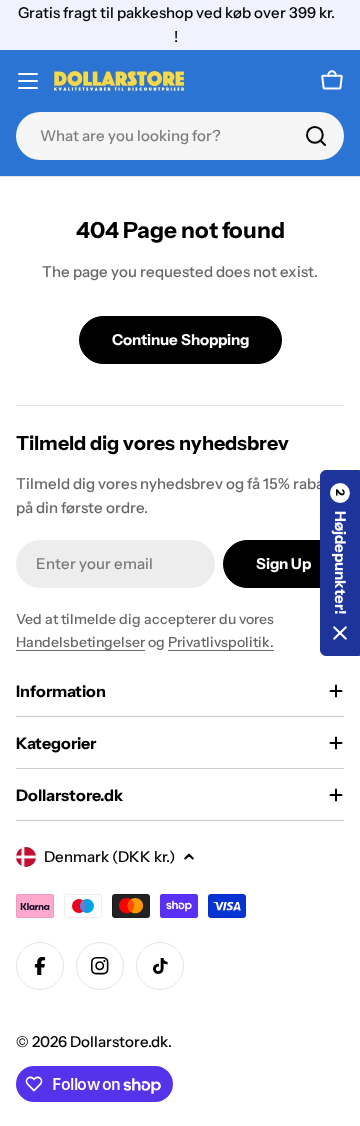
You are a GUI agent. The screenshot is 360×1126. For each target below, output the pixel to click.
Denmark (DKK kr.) (109, 856)
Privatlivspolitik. (221, 642)
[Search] (316, 136)
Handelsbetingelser (80, 642)
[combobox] (180, 136)
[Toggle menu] (28, 81)
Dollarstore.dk (119, 1041)
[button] (340, 563)
